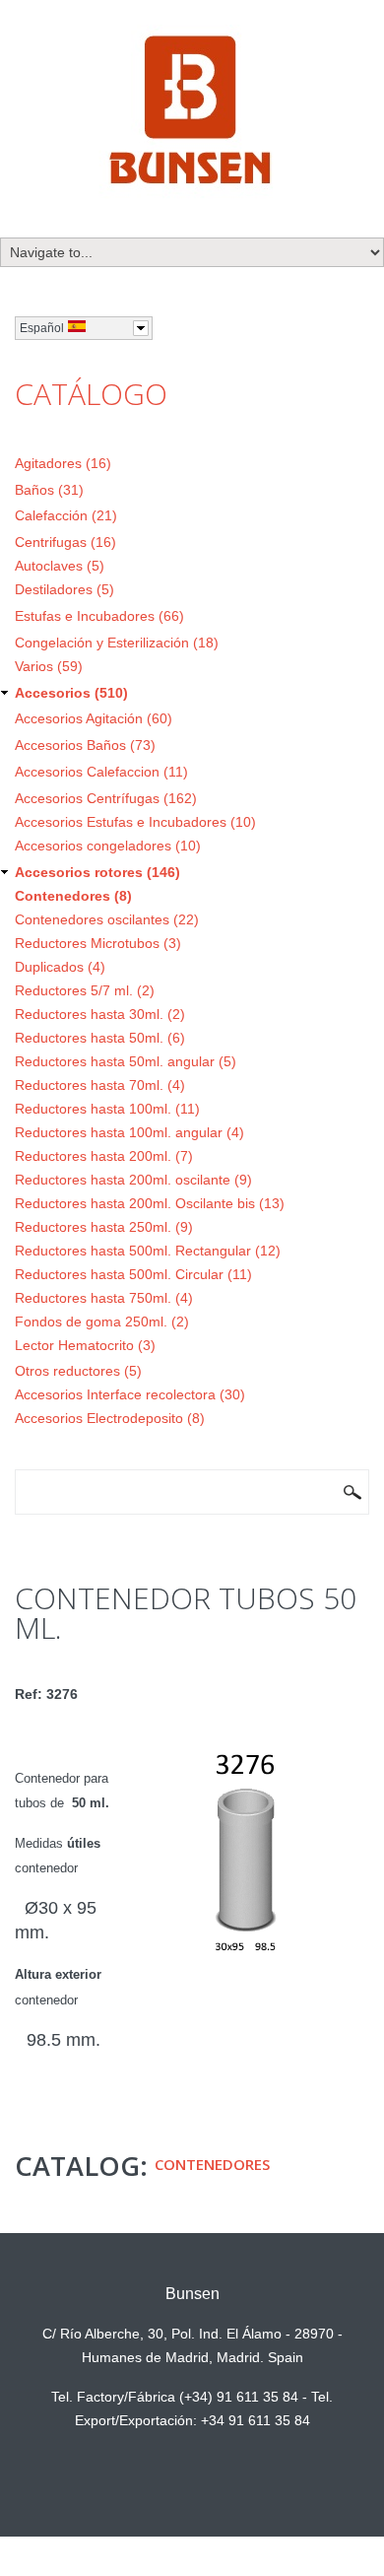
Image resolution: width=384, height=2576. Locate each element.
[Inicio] (192, 113)
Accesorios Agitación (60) (94, 718)
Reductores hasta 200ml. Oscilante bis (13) (150, 1203)
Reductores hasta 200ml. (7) (104, 1156)
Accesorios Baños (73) (85, 745)
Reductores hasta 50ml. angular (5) (126, 1061)
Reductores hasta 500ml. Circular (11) (133, 1274)
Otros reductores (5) (78, 1371)
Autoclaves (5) (60, 566)
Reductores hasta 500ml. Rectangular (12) (148, 1251)
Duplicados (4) (60, 967)
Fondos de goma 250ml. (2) (102, 1322)
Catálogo (91, 394)
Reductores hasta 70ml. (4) (100, 1085)
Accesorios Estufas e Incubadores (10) (135, 822)
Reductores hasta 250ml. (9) (104, 1227)
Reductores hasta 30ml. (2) (100, 1014)
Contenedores (212, 2164)
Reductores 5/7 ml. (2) (85, 990)
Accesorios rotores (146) (97, 872)
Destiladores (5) (64, 589)
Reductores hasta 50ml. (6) (100, 1038)
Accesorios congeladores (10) (108, 846)
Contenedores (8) (73, 896)
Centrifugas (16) (65, 542)
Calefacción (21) (66, 515)
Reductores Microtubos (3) (98, 943)
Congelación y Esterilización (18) (117, 643)
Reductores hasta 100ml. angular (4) (129, 1132)
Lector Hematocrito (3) (85, 1345)
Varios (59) (49, 666)
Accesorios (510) (71, 693)
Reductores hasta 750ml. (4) (104, 1298)
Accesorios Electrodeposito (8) (110, 1418)
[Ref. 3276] (246, 1741)
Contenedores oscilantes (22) (107, 919)
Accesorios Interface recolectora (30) (130, 1394)
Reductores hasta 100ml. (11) (107, 1109)
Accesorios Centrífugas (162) (106, 798)
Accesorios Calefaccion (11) (101, 772)
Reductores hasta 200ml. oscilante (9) (133, 1180)
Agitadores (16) (63, 463)
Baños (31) (49, 490)
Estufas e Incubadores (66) (99, 616)
